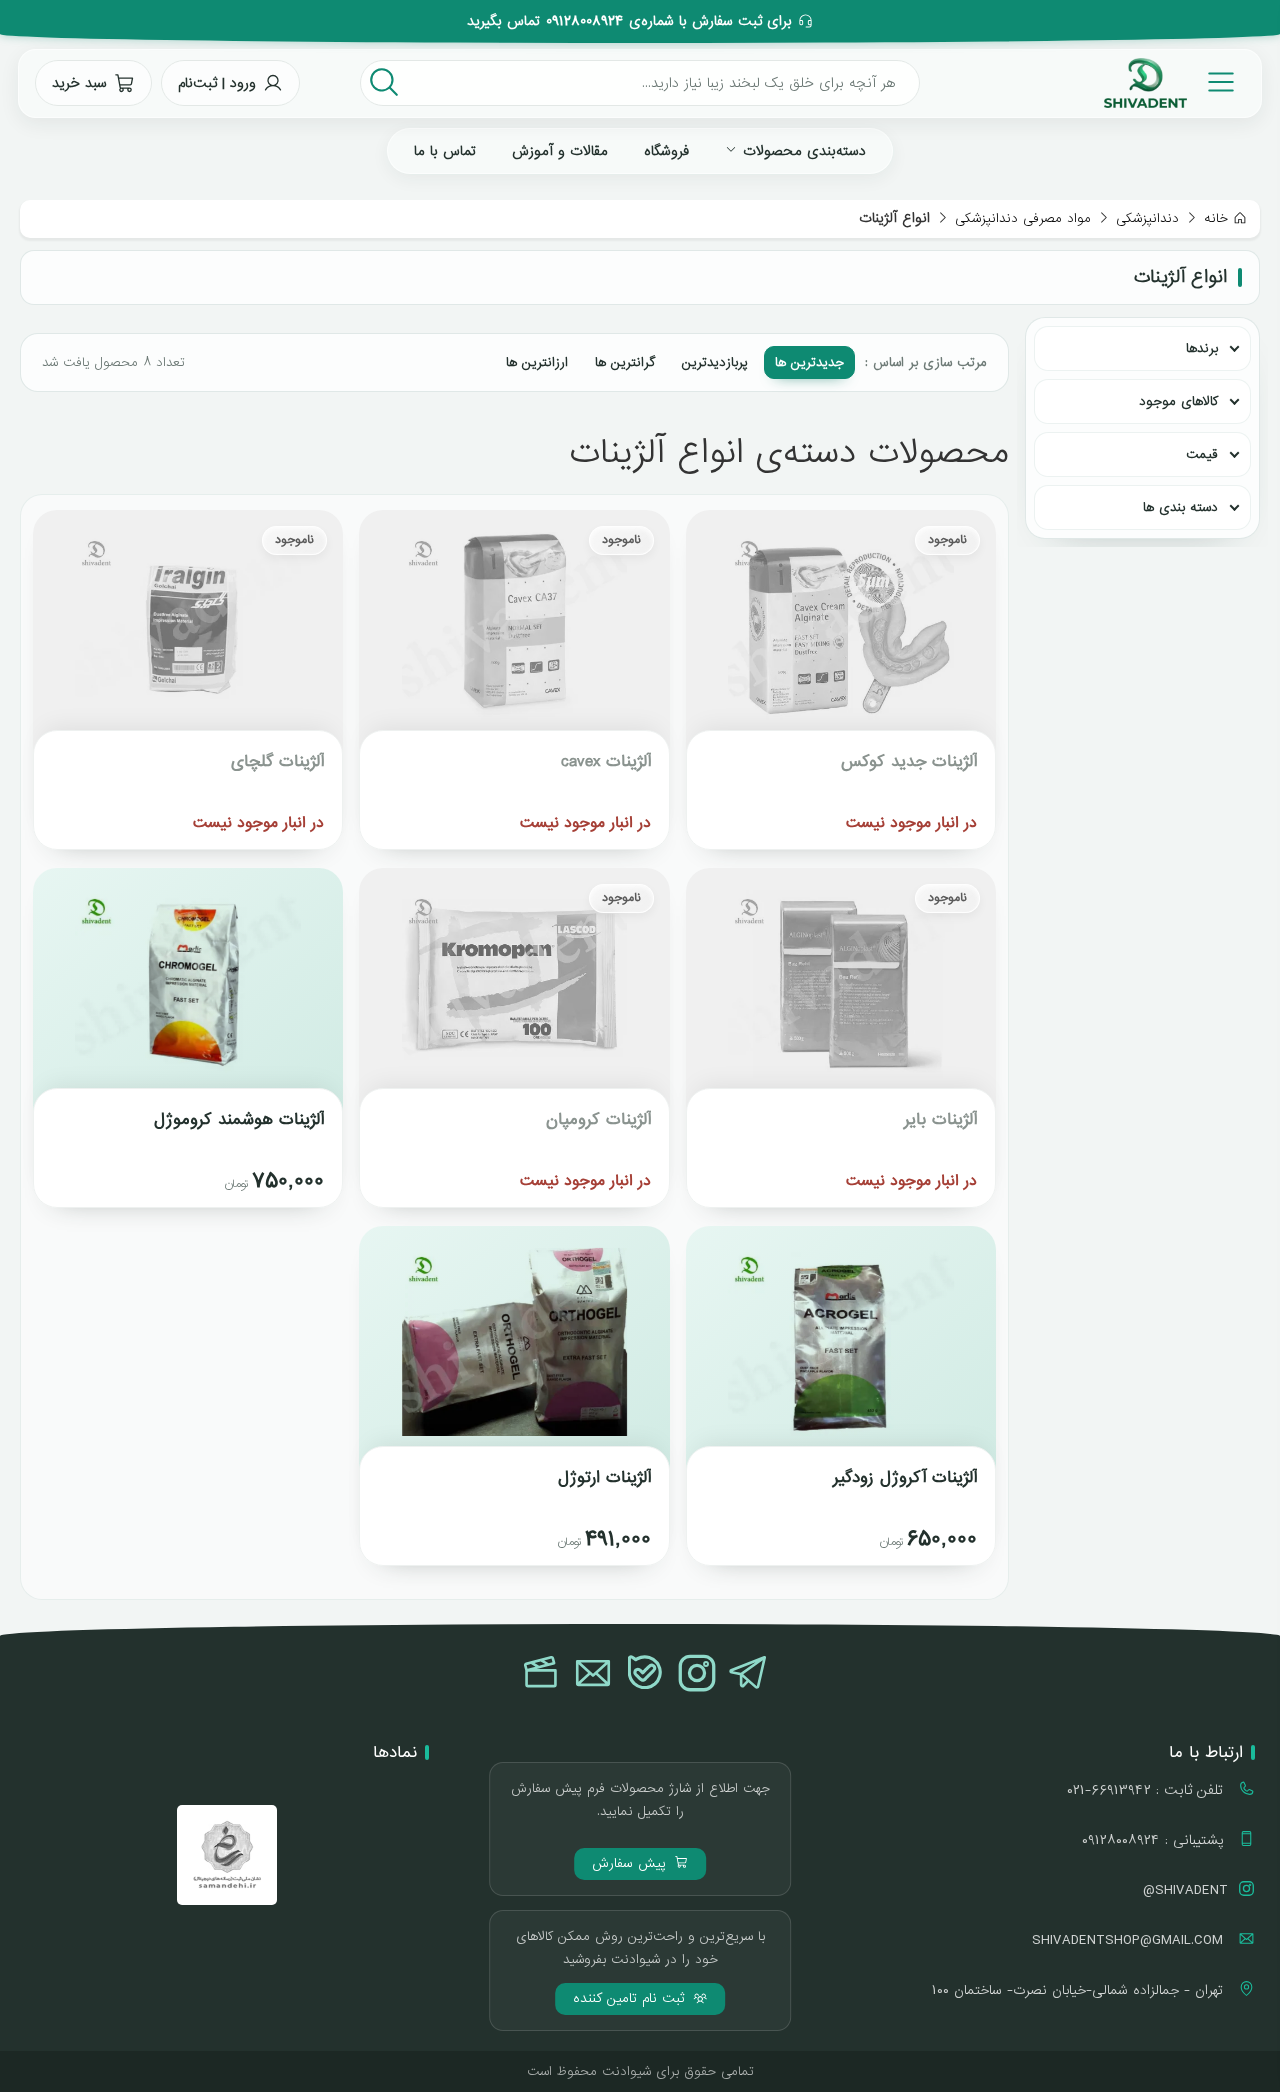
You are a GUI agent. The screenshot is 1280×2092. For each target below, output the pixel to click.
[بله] (645, 1675)
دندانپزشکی (1147, 218)
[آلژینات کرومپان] (514, 992)
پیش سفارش (631, 1863)
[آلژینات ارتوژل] (514, 1350)
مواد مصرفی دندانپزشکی (1023, 218)
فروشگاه (666, 151)
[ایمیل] (593, 1675)
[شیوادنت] (1145, 83)
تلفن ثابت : (1147, 1790)
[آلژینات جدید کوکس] (841, 634)
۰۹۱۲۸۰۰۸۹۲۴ (584, 21)
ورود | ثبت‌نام (217, 83)
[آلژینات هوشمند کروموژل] (188, 992)
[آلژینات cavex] (514, 634)
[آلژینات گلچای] (188, 634)
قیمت (1202, 454)
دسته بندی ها (1180, 507)
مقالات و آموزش (560, 151)
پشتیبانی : (1155, 1840)
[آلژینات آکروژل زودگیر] (841, 1350)
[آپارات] (541, 1675)
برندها (1202, 348)
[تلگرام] (749, 1675)
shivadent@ (1185, 1890)
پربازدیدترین (715, 362)
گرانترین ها (625, 362)
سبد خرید (79, 83)
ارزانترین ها (537, 362)
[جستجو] (384, 83)
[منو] (1221, 83)
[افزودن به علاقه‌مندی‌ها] (719, 543)
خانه (1216, 218)
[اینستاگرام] (697, 1675)
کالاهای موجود (1178, 401)
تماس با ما (445, 151)
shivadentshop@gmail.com (1130, 1940)
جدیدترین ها (809, 362)
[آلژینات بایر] (841, 992)
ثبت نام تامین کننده (631, 1998)
